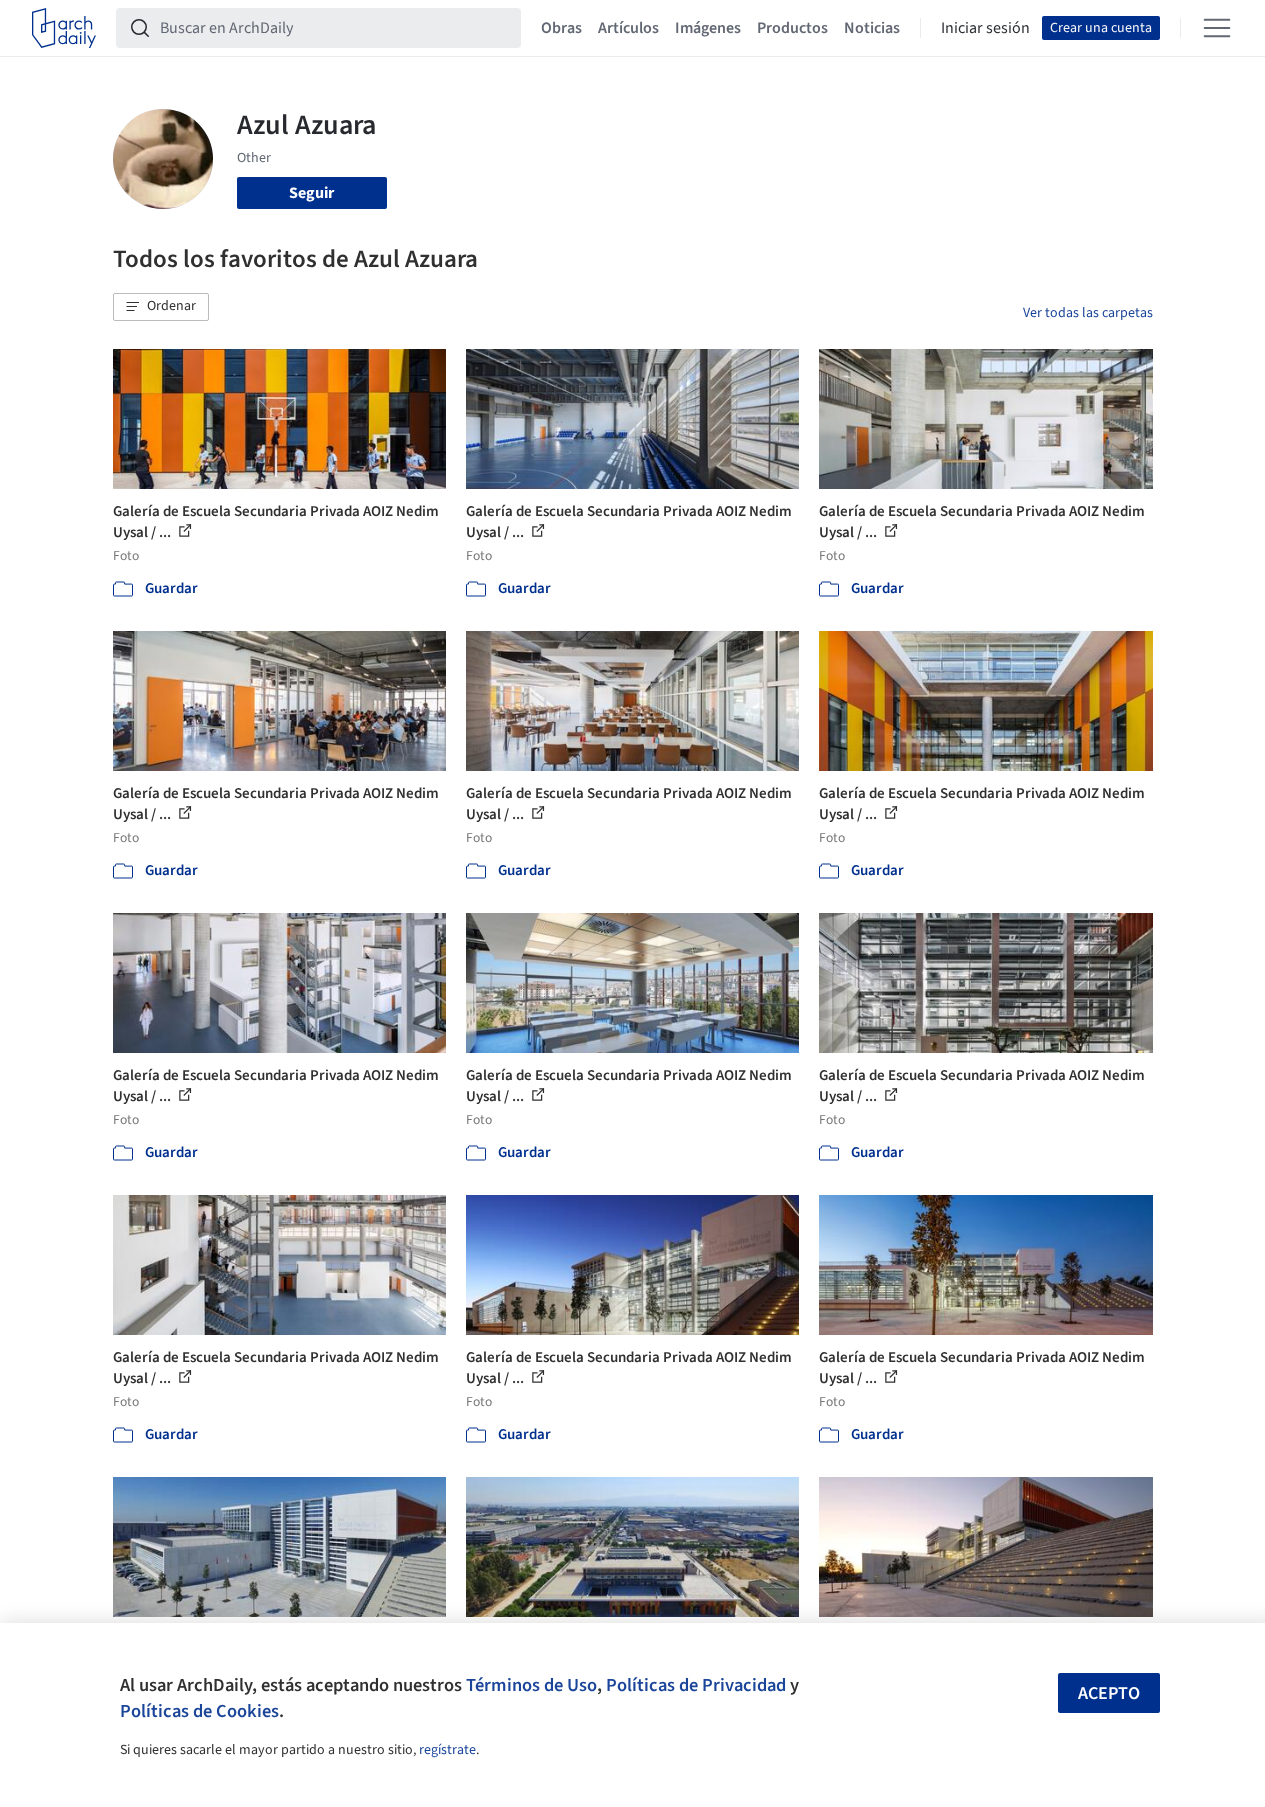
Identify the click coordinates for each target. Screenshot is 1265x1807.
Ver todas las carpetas (1088, 313)
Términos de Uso (531, 1685)
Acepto (1109, 1693)
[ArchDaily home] (64, 28)
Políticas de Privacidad (696, 1685)
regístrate (447, 1750)
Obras (561, 28)
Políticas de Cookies (199, 1711)
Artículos (628, 28)
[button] (161, 307)
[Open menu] (1217, 28)
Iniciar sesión (985, 28)
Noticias (872, 28)
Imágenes (708, 28)
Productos (792, 28)
